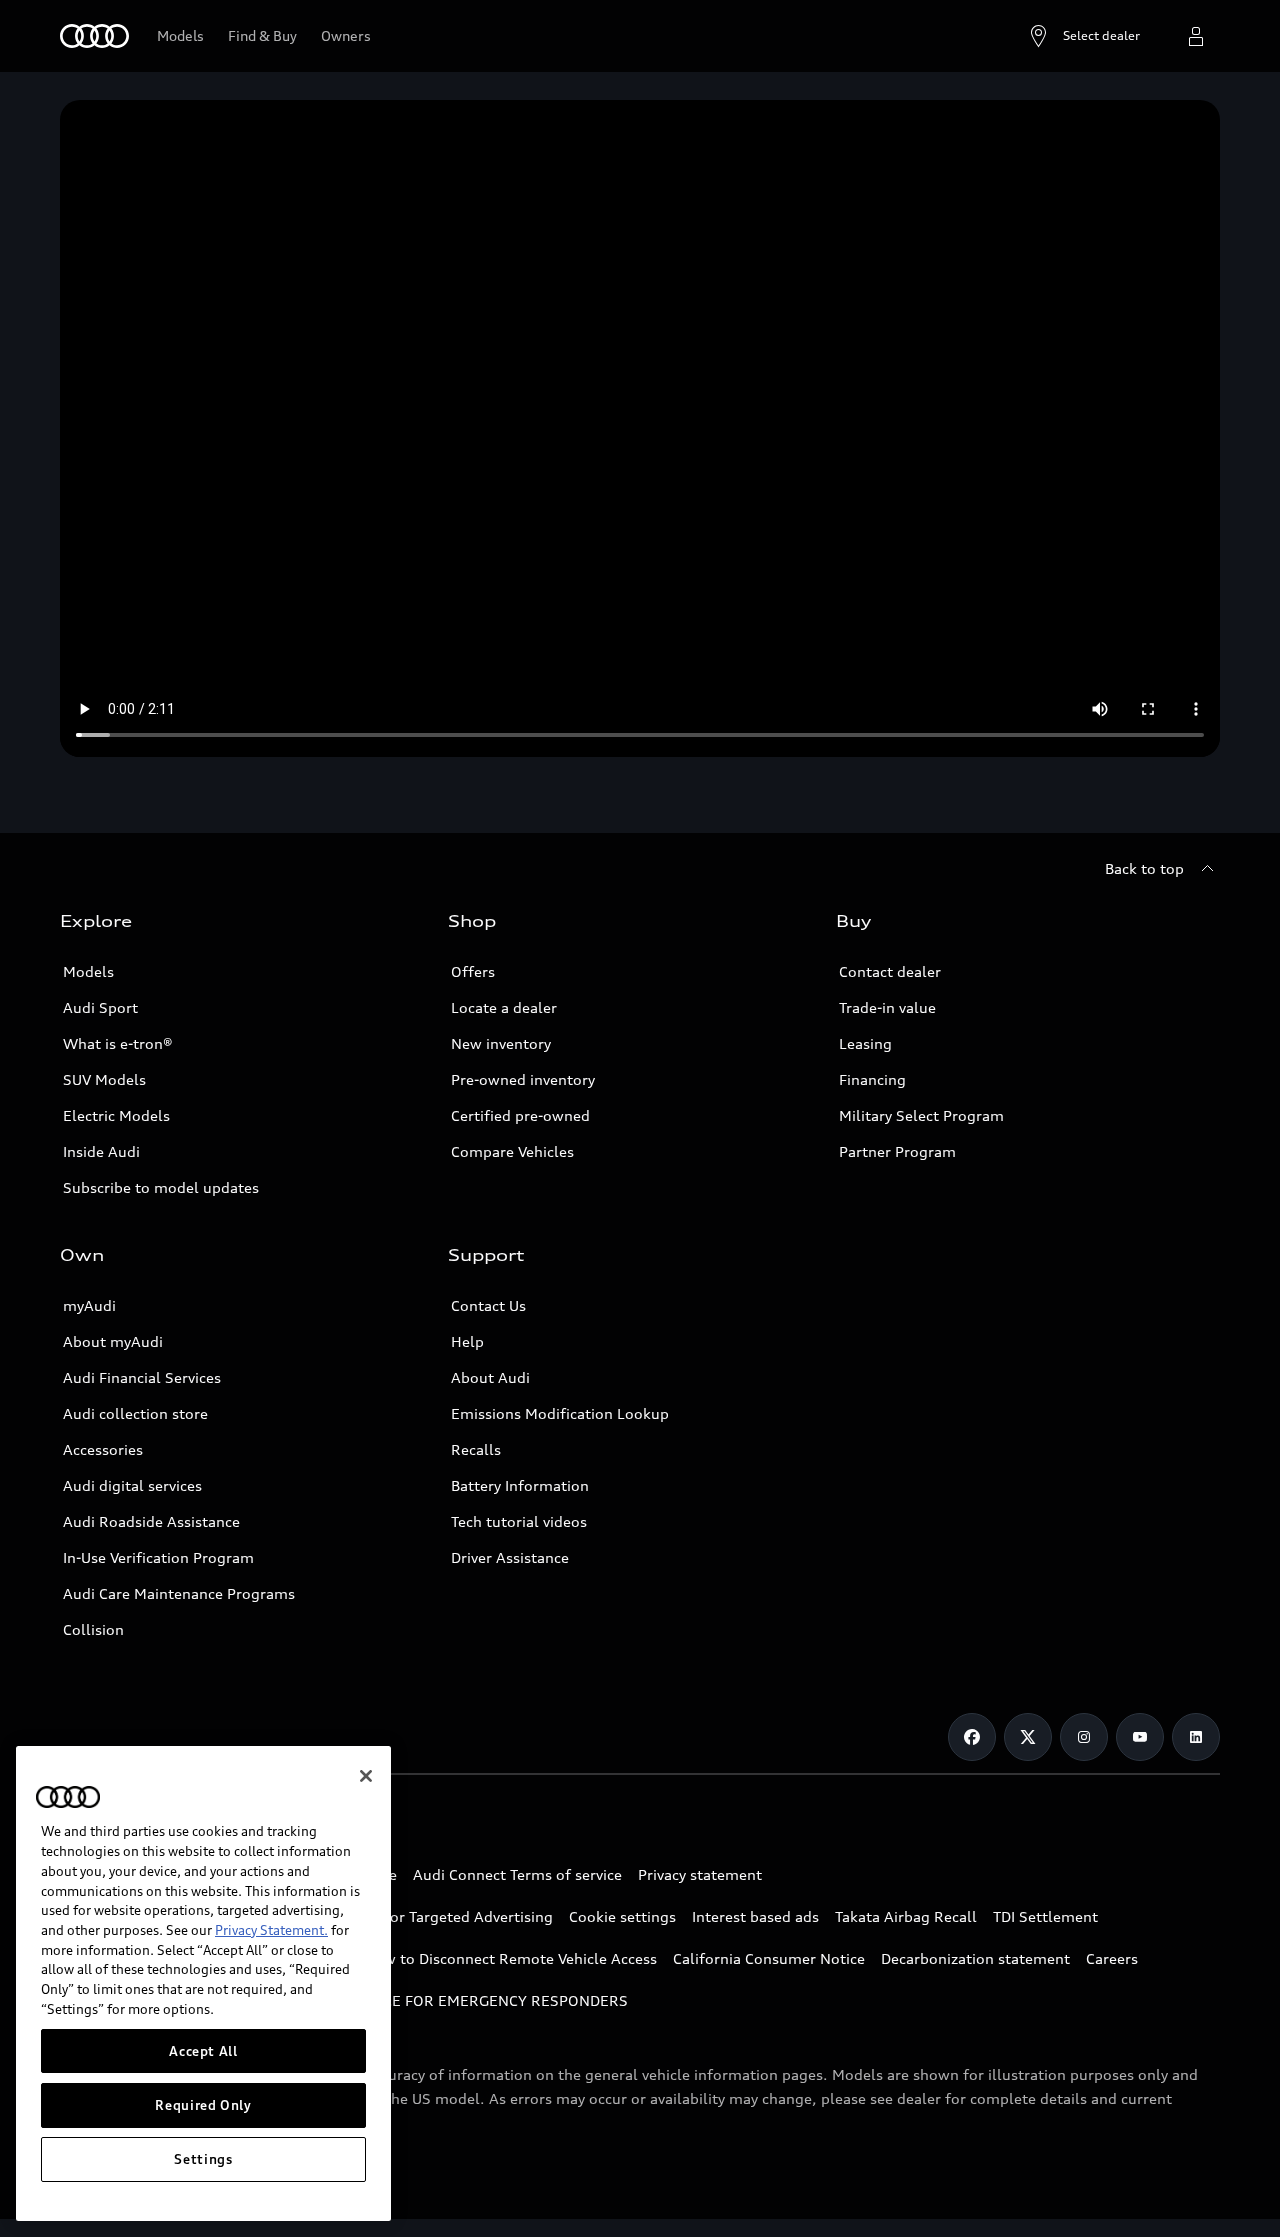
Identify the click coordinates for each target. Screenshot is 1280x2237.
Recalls (476, 1449)
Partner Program (897, 1151)
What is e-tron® (118, 1043)
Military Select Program (921, 1115)
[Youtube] (1140, 1737)
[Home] (94, 36)
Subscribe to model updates (161, 1187)
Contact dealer (890, 971)
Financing (872, 1079)
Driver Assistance (510, 1557)
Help (467, 1341)
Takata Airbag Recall (906, 1916)
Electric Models (116, 1115)
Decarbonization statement (975, 1958)
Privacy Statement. (271, 1930)
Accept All (203, 2051)
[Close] (366, 1776)
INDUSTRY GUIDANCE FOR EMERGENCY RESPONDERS (440, 2000)
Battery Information (520, 1485)
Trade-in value (887, 1007)
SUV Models (104, 1079)
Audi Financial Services (142, 1377)
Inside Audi (101, 1151)
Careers (1112, 1958)
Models (88, 971)
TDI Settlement (1045, 1916)
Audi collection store (135, 1413)
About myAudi (113, 1341)
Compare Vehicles (512, 1151)
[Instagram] (1084, 1737)
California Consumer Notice (769, 1958)
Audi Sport (100, 1007)
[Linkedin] (1196, 1737)
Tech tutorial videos (519, 1521)
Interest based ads (755, 1916)
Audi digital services (132, 1485)
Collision (93, 1629)
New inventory (501, 1043)
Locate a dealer (504, 1007)
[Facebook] (972, 1737)
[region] (203, 1983)
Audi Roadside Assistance (151, 1521)
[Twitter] (1028, 1737)
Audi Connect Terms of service (517, 1874)
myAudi (89, 1305)
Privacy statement (700, 1874)
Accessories (103, 1449)
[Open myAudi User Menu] (1196, 36)
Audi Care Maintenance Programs (179, 1593)
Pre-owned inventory (523, 1079)
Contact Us (488, 1305)
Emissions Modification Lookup (560, 1413)
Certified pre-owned (520, 1115)
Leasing (865, 1043)
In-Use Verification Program (158, 1557)
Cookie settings (622, 1916)
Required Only (203, 2105)
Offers (473, 971)
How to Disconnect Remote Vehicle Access (510, 1958)
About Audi (490, 1377)
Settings (203, 2159)
